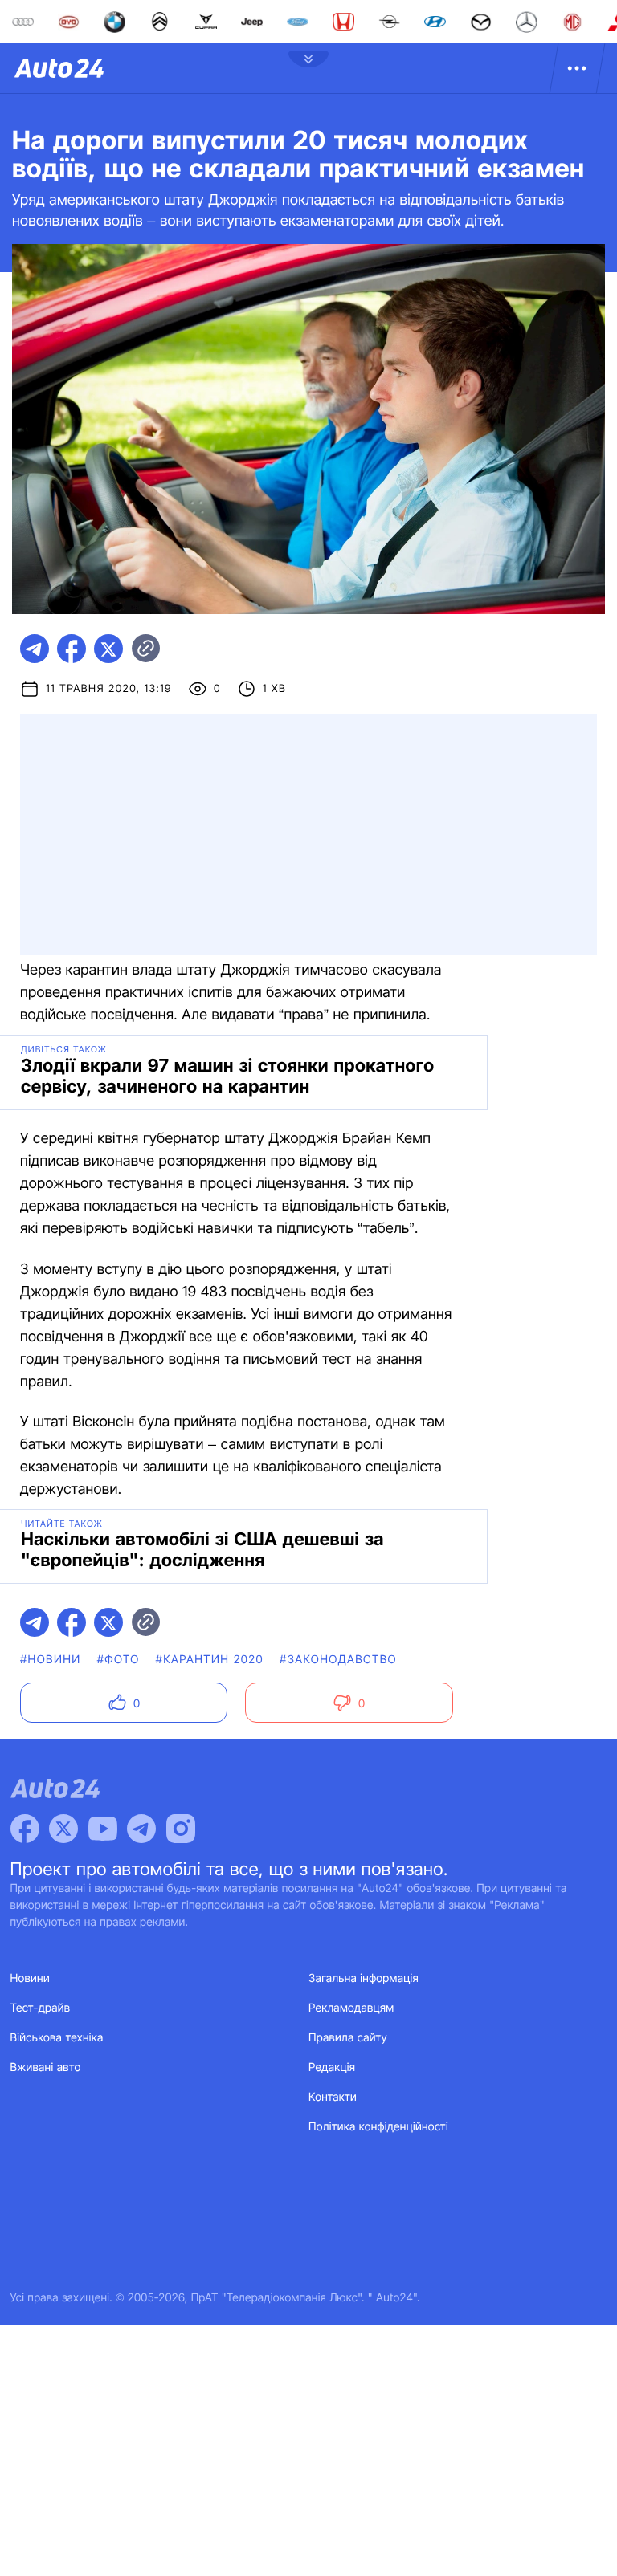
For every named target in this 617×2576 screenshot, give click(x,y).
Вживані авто (46, 2067)
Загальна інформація (364, 1978)
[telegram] (35, 649)
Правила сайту (348, 2038)
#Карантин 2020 (210, 1660)
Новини (30, 1978)
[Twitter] (63, 1829)
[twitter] (108, 649)
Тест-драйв (41, 2008)
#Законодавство (338, 1660)
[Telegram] (141, 1829)
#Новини (51, 1660)
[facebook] (72, 649)
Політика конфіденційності (378, 2127)
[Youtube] (103, 1829)
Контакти (333, 2097)
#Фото (118, 1660)
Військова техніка (57, 2038)
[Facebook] (25, 1829)
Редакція (332, 2067)
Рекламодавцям (351, 2008)
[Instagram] (181, 1829)
